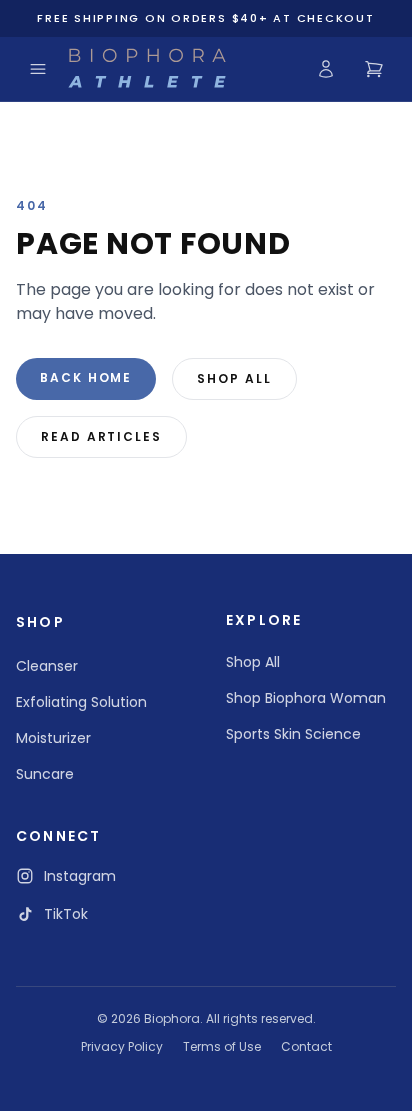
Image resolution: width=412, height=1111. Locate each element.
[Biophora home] (146, 69)
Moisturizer (53, 738)
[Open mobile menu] (38, 69)
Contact (306, 1047)
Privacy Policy (122, 1047)
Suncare (45, 774)
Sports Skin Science (293, 734)
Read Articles (101, 436)
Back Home (86, 377)
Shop (40, 622)
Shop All (234, 378)
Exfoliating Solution (81, 702)
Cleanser (47, 666)
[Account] (326, 69)
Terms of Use (222, 1047)
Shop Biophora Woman (306, 698)
